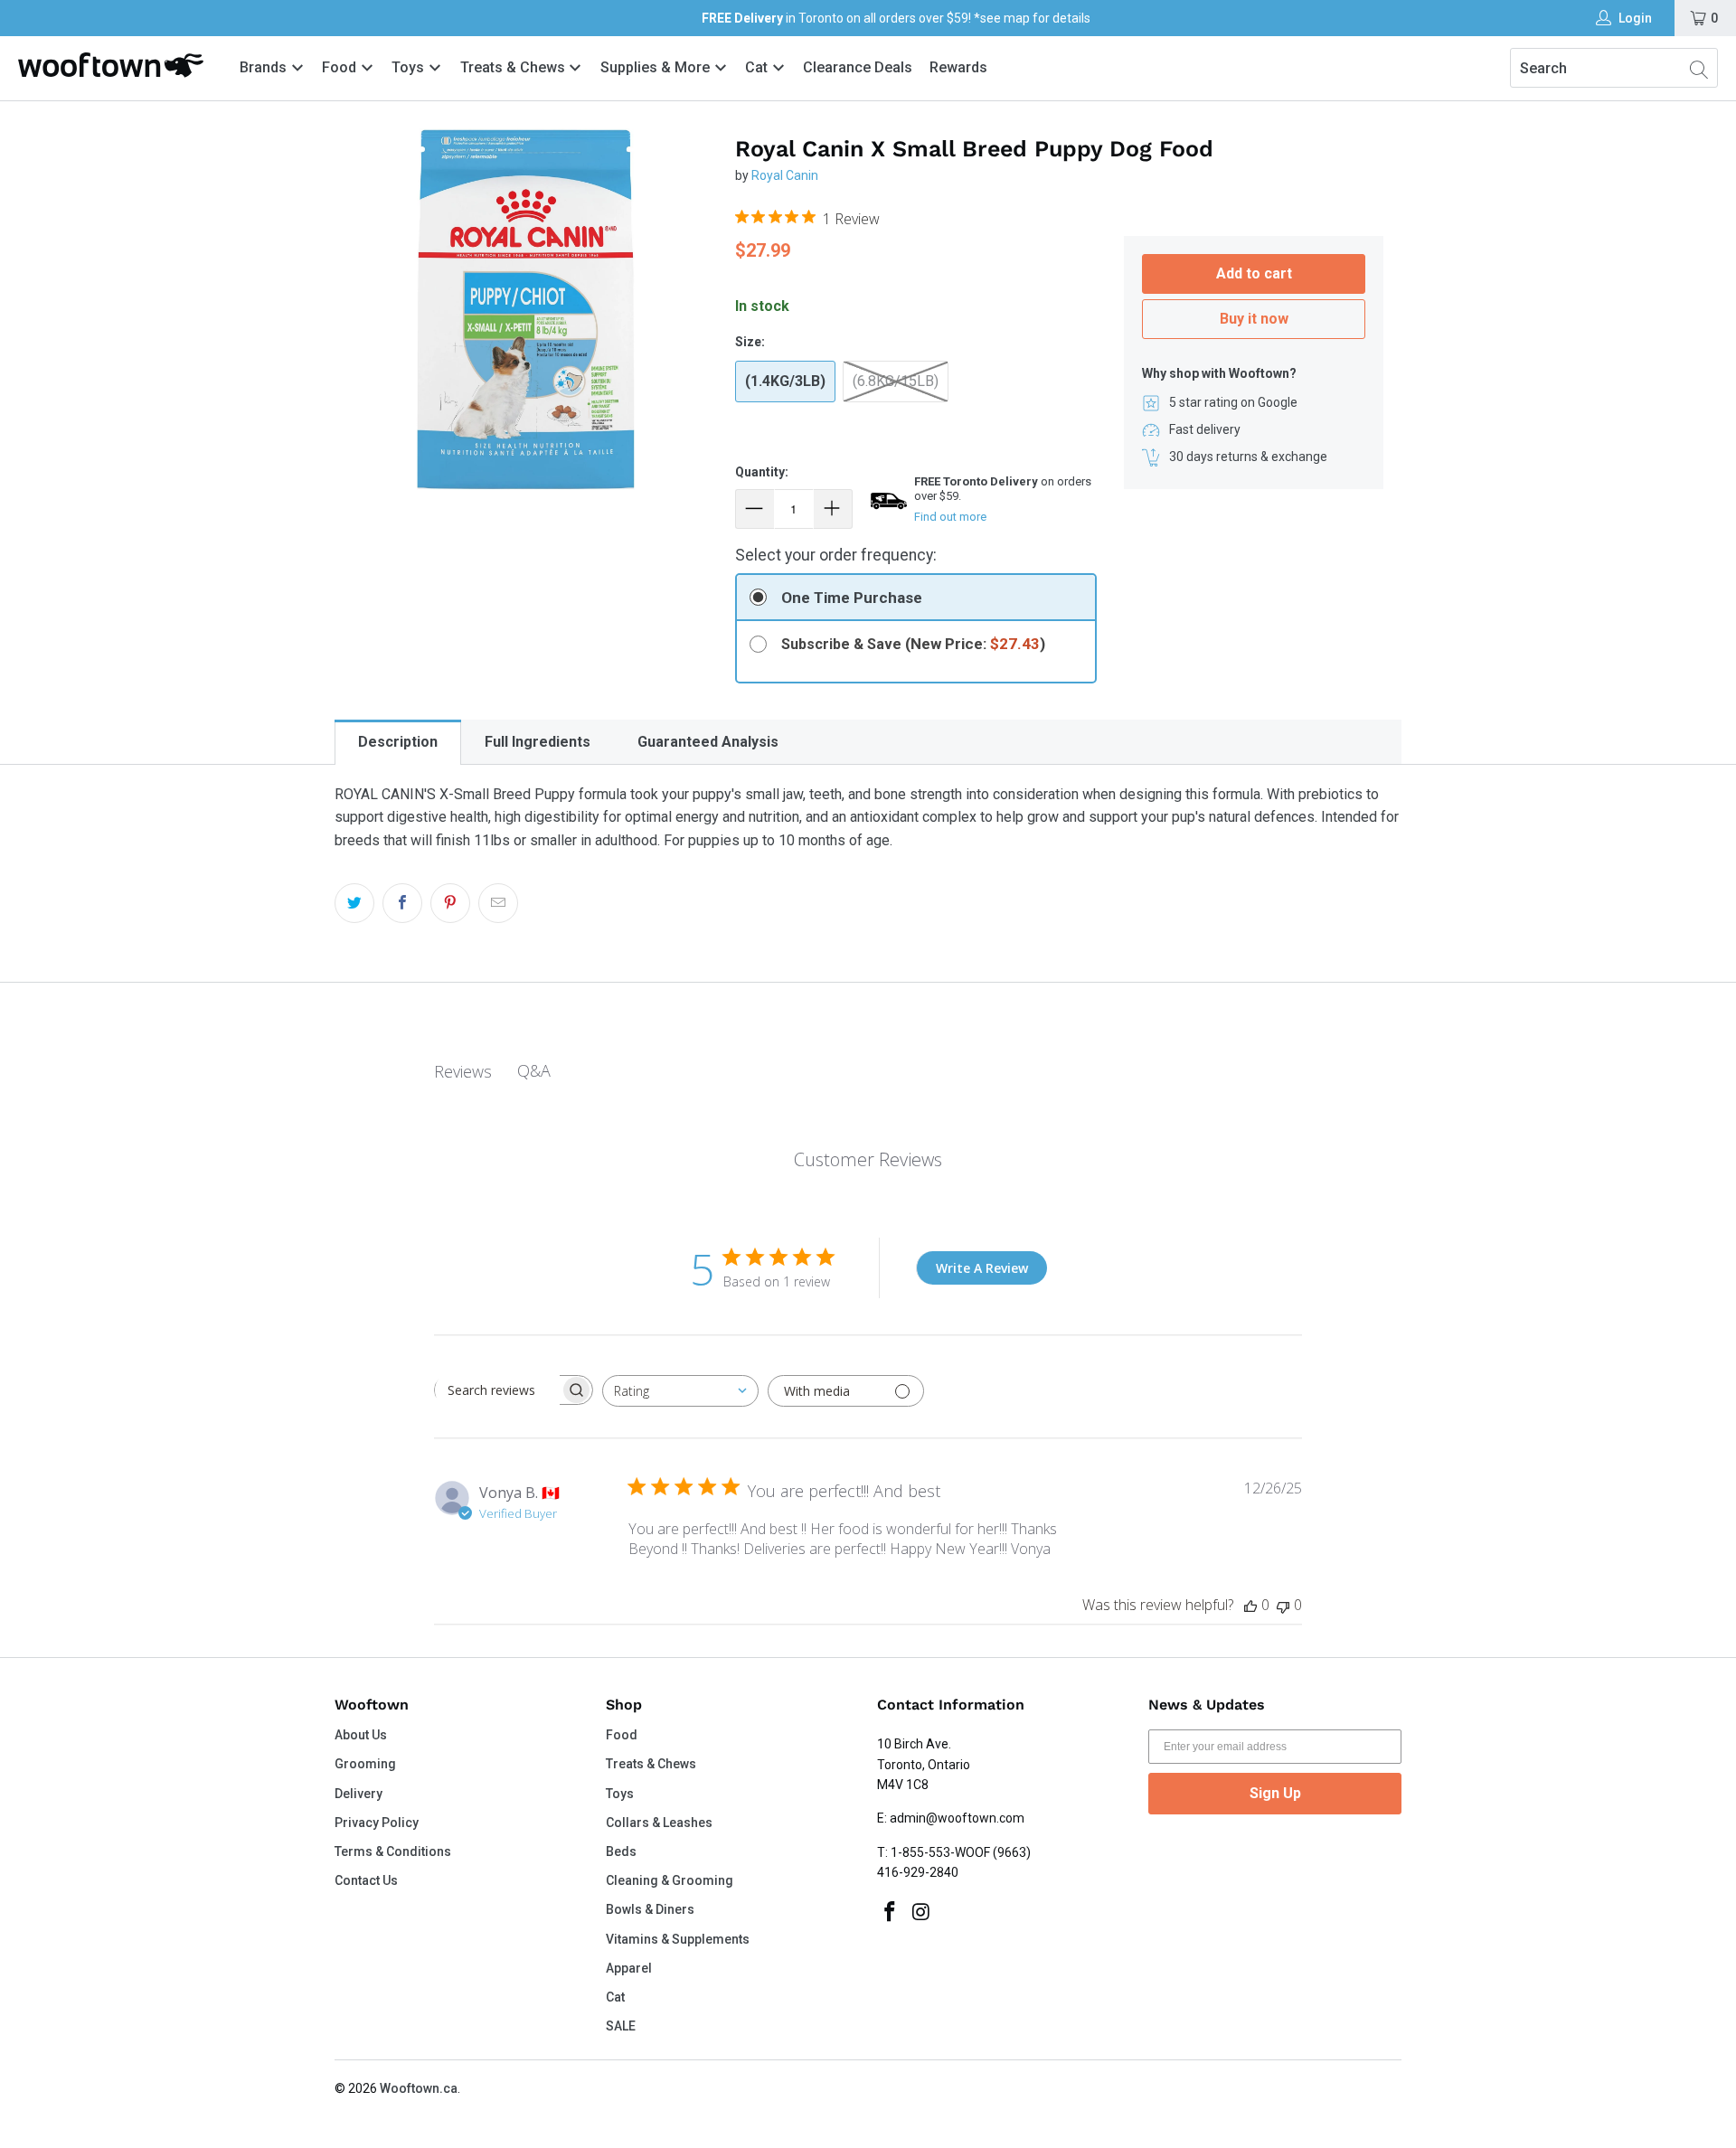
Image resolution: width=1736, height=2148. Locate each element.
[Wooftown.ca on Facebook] (891, 1913)
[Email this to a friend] (498, 903)
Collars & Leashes (659, 1823)
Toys (410, 67)
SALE (621, 2026)
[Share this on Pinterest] (450, 903)
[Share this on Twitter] (354, 903)
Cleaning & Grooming (670, 1880)
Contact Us (366, 1880)
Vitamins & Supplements (678, 1939)
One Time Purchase (852, 598)
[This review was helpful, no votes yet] (1250, 1605)
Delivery (359, 1794)
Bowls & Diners (650, 1909)
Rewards (958, 67)
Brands (263, 67)
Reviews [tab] (463, 1071)
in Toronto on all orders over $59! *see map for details (896, 18)
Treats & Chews (514, 67)
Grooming (365, 1764)
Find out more (950, 517)
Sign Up (1275, 1793)
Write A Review (982, 1268)
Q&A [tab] (534, 1070)
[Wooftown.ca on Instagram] (922, 1913)
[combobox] (680, 1391)
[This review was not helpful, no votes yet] (1283, 1605)
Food (341, 67)
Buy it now (1254, 319)
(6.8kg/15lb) (896, 381)
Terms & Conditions (393, 1851)
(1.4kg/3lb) (785, 381)
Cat (758, 67)
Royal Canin (785, 175)
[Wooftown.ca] (111, 65)
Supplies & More (657, 67)
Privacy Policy (377, 1823)
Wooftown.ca (419, 2088)
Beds (621, 1851)
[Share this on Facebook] (402, 903)
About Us (361, 1735)
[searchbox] (497, 1390)
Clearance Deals (858, 67)
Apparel (629, 1968)
